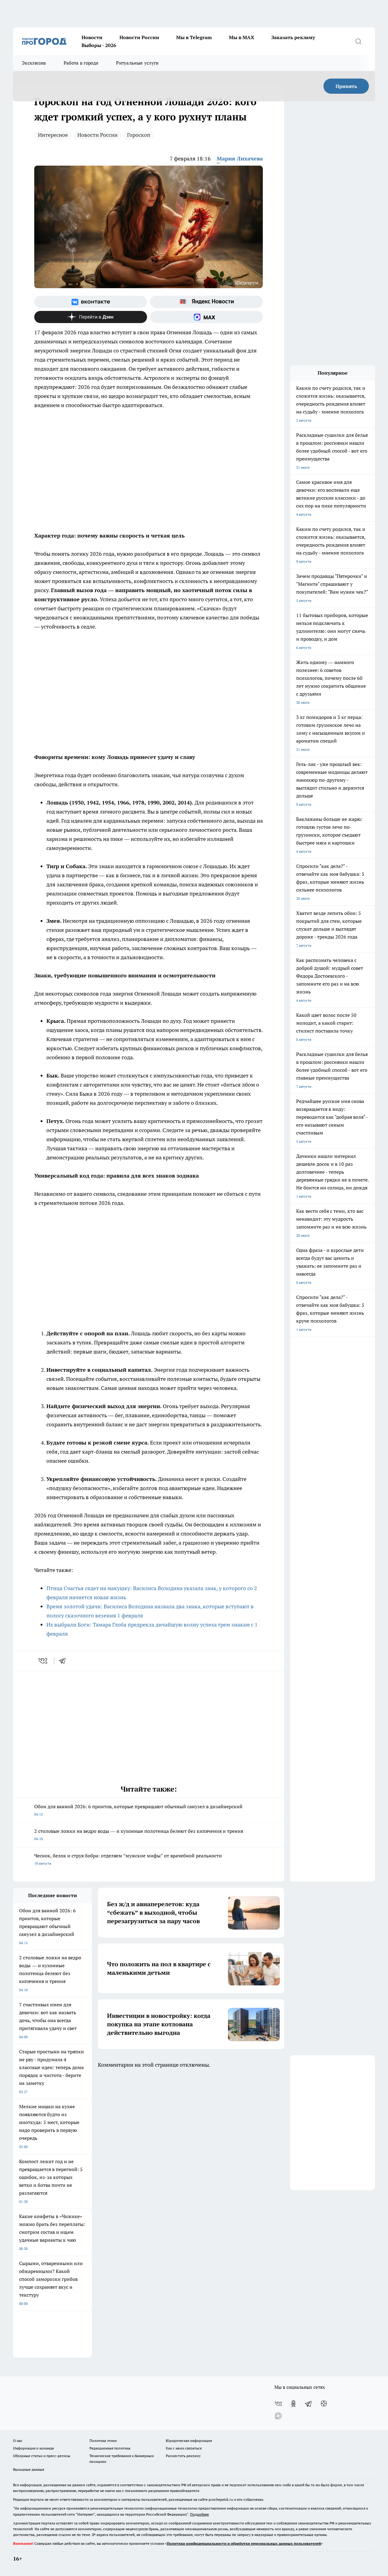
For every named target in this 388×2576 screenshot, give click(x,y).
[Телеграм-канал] (309, 2404)
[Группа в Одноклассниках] (293, 2404)
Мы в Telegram (194, 37)
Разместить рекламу (183, 2456)
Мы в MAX (242, 37)
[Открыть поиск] (358, 41)
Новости (92, 37)
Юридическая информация (189, 2441)
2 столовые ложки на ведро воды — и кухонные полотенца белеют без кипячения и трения (139, 1834)
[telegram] (64, 1661)
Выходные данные (29, 2469)
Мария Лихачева (240, 158)
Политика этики (103, 2441)
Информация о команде (33, 2448)
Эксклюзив (34, 63)
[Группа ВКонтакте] (91, 302)
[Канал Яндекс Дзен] (91, 317)
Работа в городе (81, 63)
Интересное (53, 135)
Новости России (139, 37)
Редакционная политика (110, 2448)
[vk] (43, 1661)
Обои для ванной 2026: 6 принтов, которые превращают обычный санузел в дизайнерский (138, 1810)
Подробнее (199, 2514)
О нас (18, 2441)
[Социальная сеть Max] (206, 317)
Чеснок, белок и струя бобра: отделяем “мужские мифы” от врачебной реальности (128, 1859)
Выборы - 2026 (99, 45)
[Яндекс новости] (206, 302)
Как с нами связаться (184, 2448)
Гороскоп (139, 135)
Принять (346, 86)
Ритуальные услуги (137, 63)
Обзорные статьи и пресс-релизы (42, 2456)
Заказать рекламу (293, 37)
